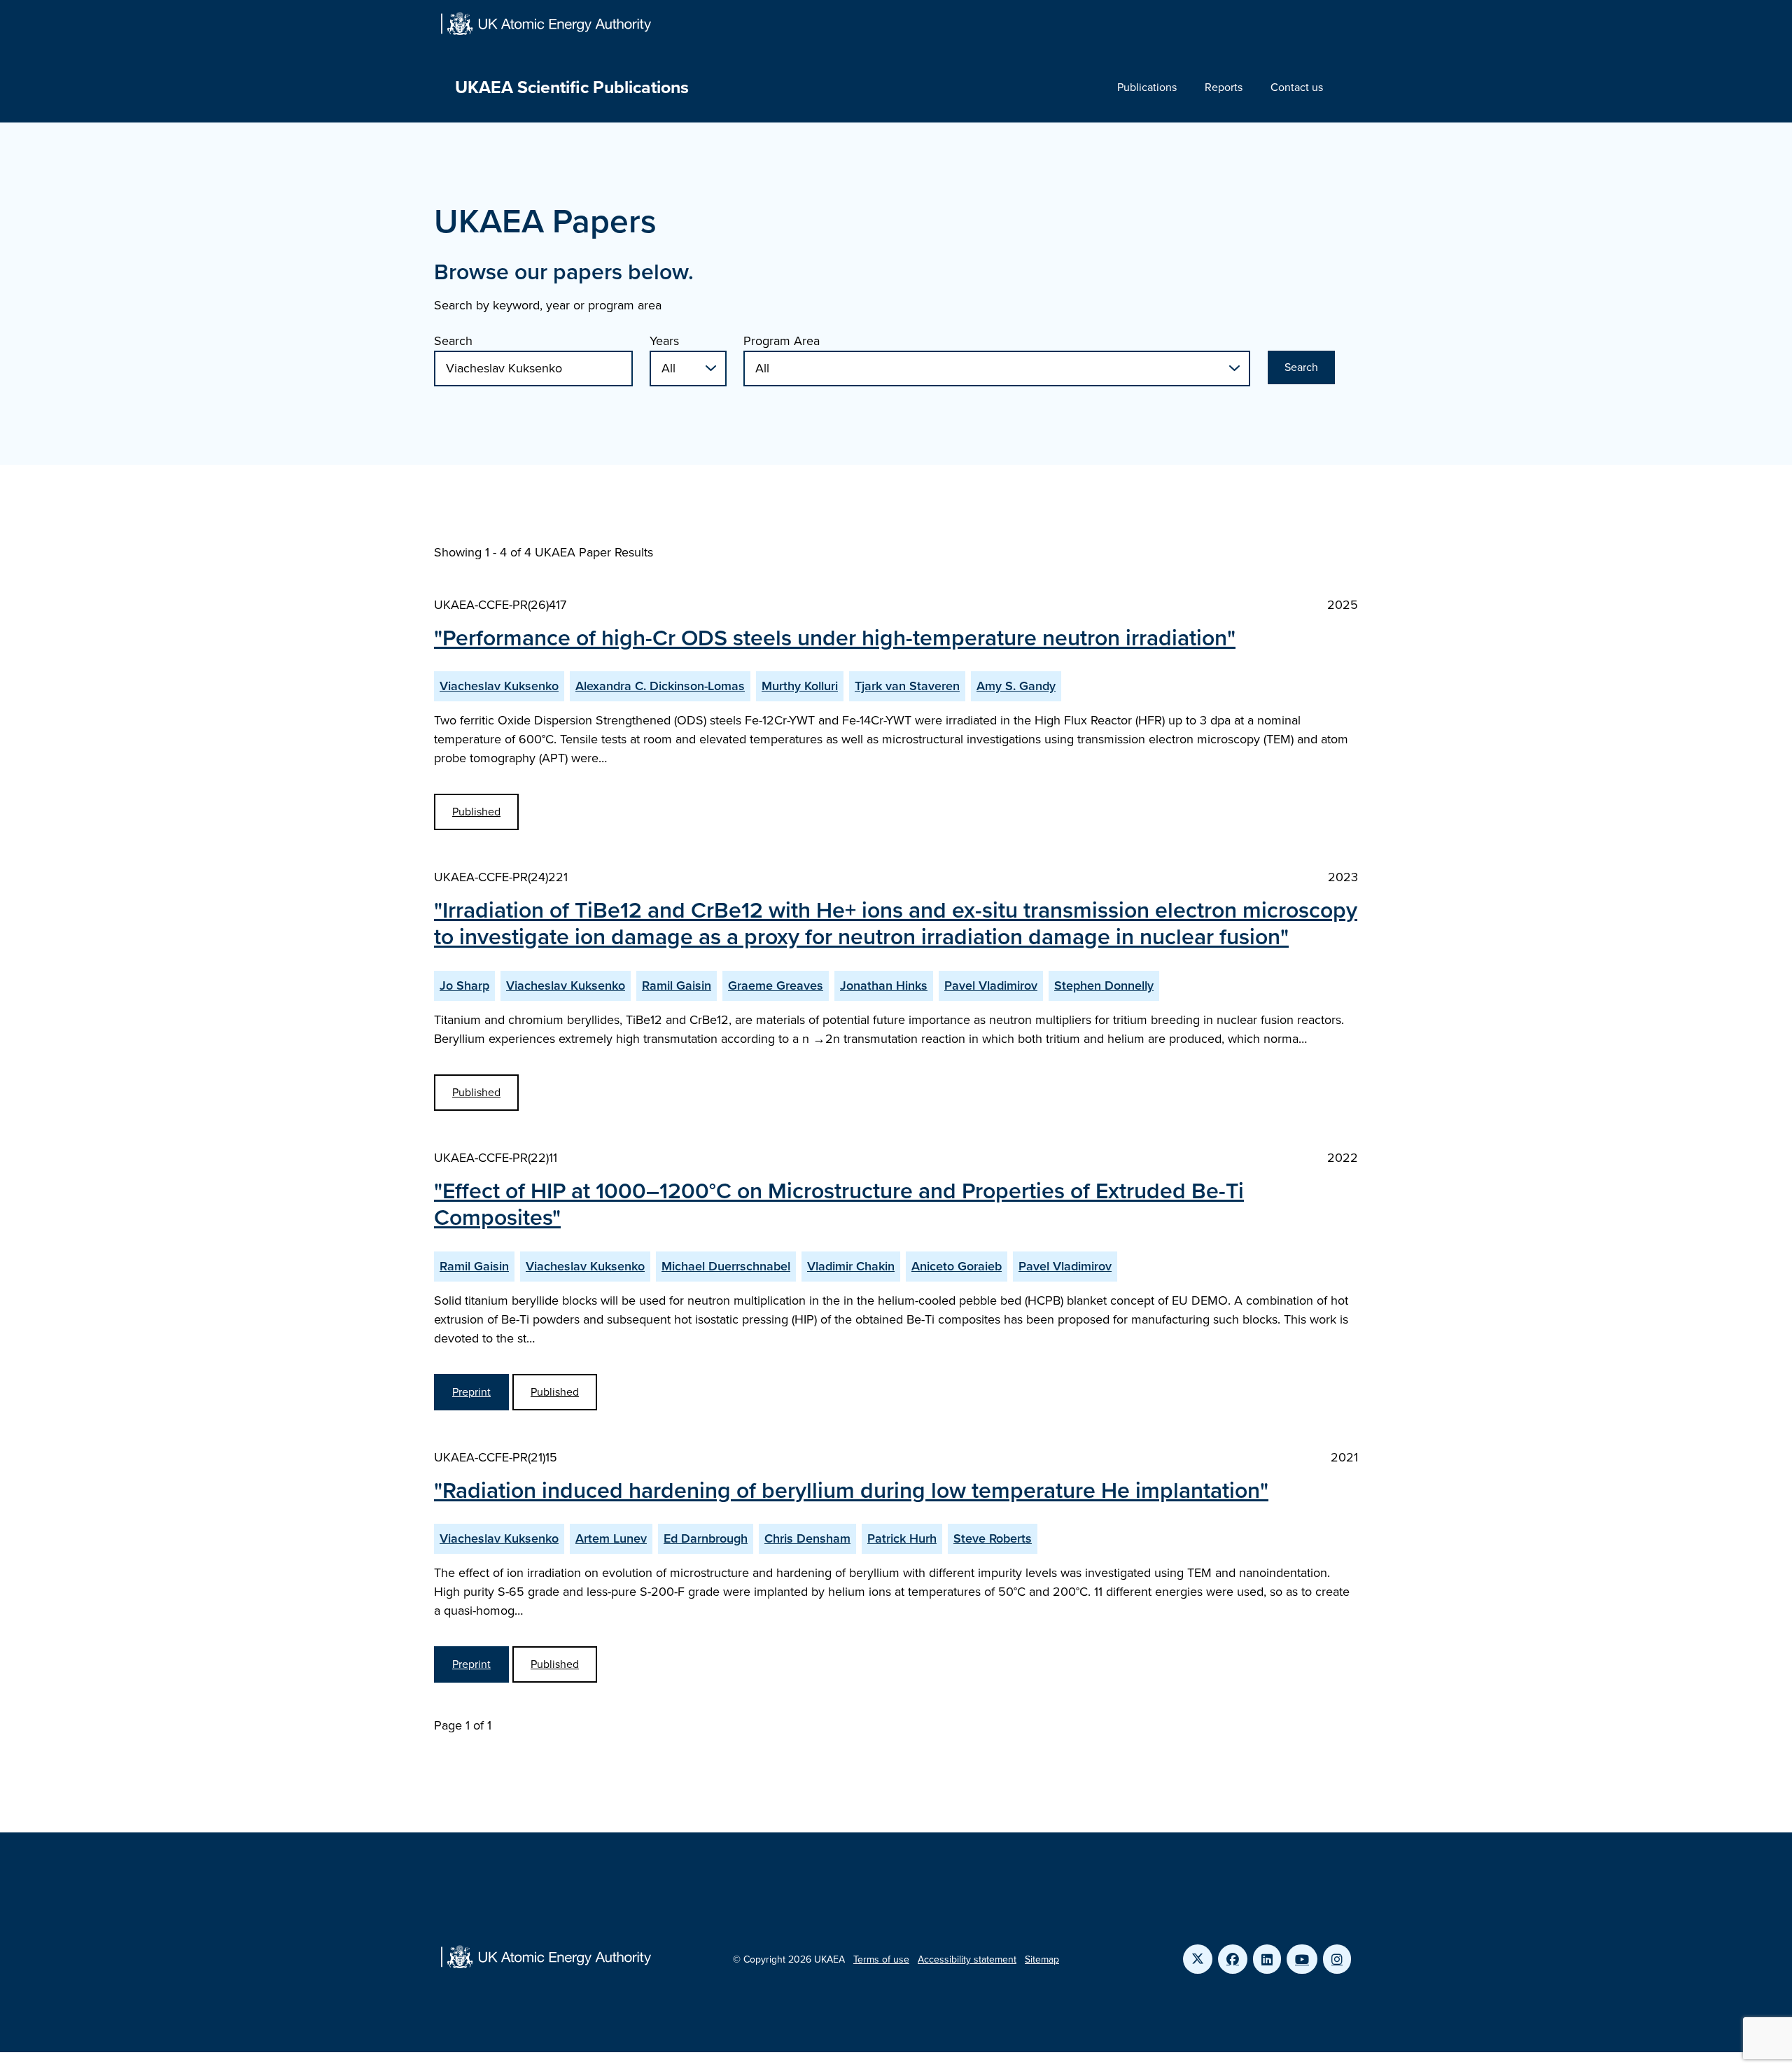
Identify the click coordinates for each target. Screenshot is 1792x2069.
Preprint (471, 1392)
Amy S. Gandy (1016, 686)
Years (664, 341)
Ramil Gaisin (677, 986)
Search (453, 341)
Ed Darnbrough (706, 1538)
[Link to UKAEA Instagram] (1337, 1959)
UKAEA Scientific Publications (572, 87)
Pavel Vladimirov (991, 986)
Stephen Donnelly (1104, 986)
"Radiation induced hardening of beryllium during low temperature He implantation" (851, 1490)
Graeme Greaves (776, 986)
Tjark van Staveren (907, 686)
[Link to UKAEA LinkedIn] (1267, 1959)
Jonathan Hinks (884, 986)
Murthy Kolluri (800, 686)
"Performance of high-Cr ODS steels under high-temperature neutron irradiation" (835, 638)
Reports (1224, 87)
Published (476, 812)
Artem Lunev (611, 1538)
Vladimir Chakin (851, 1266)
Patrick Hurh (902, 1538)
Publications (1147, 87)
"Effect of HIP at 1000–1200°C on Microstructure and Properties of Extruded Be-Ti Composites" (839, 1204)
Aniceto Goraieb (957, 1266)
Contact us (1297, 87)
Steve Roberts (993, 1538)
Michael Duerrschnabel (726, 1266)
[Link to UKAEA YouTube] (1302, 1959)
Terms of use (881, 1959)
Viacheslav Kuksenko (499, 686)
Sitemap (1042, 1959)
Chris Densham (807, 1538)
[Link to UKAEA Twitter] (1198, 1959)
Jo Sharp (464, 986)
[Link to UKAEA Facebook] (1233, 1959)
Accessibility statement (967, 1959)
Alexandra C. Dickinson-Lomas (660, 686)
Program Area (782, 341)
